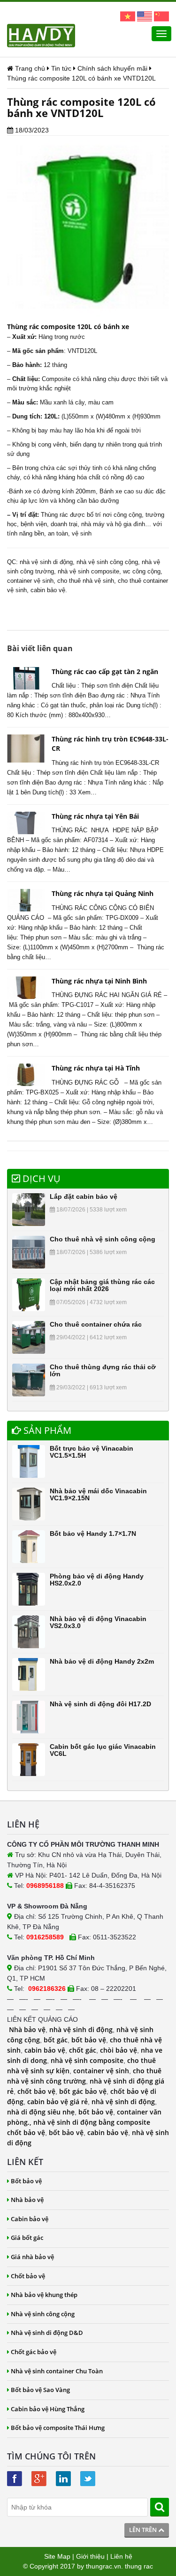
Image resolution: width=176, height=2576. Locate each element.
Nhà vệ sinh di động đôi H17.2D (100, 1704)
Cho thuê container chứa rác (96, 1324)
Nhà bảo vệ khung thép (44, 2295)
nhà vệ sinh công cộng (107, 562)
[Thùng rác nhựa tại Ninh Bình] (26, 988)
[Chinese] (161, 16)
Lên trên (144, 2530)
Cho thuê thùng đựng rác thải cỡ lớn (103, 1370)
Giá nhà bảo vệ (32, 2257)
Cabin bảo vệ (30, 2219)
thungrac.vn (103, 2566)
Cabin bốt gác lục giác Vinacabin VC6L (103, 1750)
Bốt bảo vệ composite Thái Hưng (58, 2428)
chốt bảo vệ (36, 2091)
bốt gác (56, 2040)
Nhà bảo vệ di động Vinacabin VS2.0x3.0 (98, 1622)
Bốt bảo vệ (26, 2181)
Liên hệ (121, 2556)
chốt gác (83, 2050)
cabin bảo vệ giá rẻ (57, 2102)
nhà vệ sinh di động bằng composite (92, 2122)
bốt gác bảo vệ (83, 2091)
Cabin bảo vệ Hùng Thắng (48, 2409)
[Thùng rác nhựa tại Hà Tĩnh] (26, 1075)
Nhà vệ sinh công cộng (43, 2314)
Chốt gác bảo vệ (34, 2352)
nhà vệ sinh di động (46, 562)
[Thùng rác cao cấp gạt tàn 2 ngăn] (26, 678)
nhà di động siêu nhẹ (41, 2112)
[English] (145, 16)
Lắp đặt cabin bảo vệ (84, 1196)
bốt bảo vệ (89, 2040)
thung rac (139, 2566)
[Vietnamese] (128, 16)
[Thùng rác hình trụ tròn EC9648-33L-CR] (26, 749)
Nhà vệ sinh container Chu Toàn (57, 2371)
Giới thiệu (90, 2556)
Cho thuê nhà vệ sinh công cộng (103, 1239)
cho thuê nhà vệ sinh (86, 581)
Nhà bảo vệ (27, 2029)
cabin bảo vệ (45, 2050)
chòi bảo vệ (119, 2050)
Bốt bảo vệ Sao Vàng (40, 2390)
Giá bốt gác (27, 2238)
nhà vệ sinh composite (88, 571)
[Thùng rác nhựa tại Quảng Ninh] (26, 900)
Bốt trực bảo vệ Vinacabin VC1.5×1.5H (92, 1452)
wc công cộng (142, 571)
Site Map (57, 2556)
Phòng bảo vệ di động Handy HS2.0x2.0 (97, 1580)
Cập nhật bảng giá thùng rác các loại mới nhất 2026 (102, 1285)
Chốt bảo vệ (28, 2276)
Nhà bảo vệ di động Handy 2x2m (102, 1661)
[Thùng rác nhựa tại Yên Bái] (26, 823)
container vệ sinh (30, 581)
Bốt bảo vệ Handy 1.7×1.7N (93, 1534)
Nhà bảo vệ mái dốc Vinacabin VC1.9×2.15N (98, 1494)
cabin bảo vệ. (49, 590)
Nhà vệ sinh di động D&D (47, 2333)
